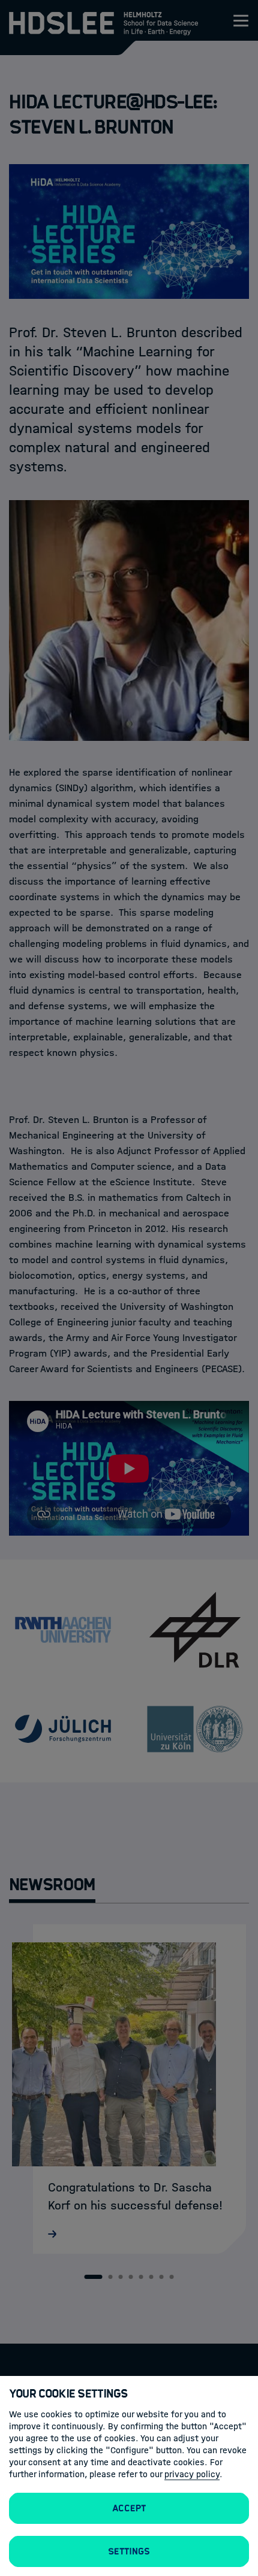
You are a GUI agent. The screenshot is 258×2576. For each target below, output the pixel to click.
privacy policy (192, 2474)
